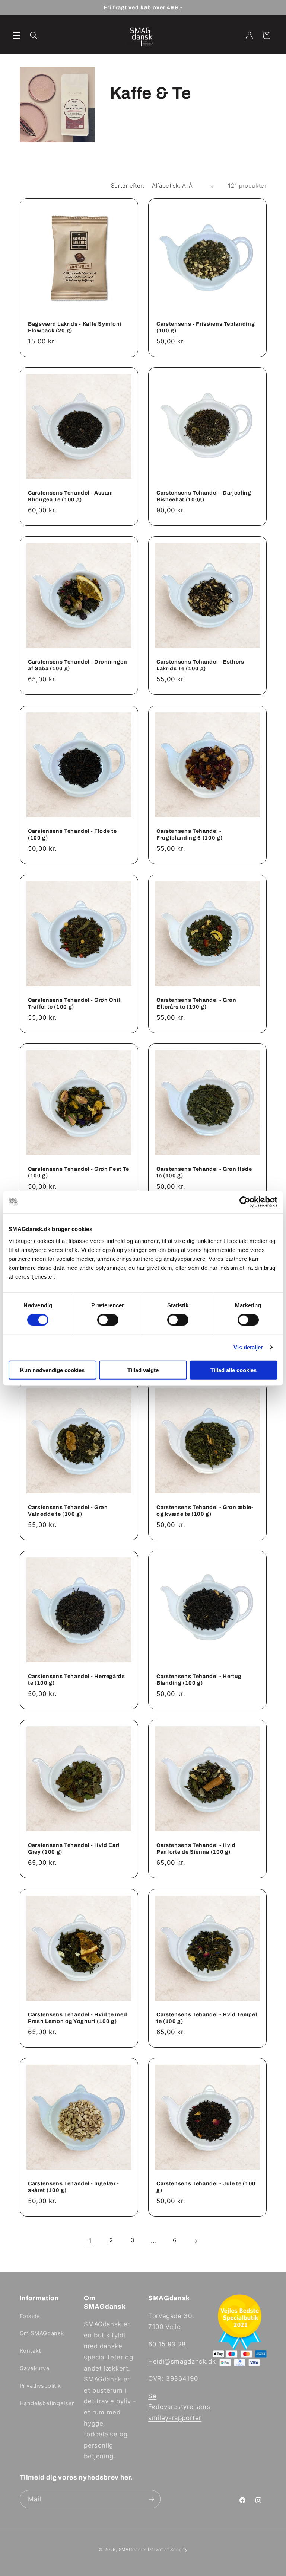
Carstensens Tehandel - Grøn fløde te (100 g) (204, 1172)
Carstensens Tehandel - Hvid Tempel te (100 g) (207, 2018)
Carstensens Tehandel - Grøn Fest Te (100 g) (79, 1172)
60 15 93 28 (167, 2344)
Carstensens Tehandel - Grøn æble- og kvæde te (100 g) (205, 1511)
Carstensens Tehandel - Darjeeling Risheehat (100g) (204, 496)
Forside (30, 2316)
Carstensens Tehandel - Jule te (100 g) (206, 2187)
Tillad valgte (143, 1370)
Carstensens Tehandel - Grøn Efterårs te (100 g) (196, 1003)
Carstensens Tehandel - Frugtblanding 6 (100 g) (189, 834)
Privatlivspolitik (40, 2386)
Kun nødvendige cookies (52, 1370)
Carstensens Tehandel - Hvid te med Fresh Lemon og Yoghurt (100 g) (77, 2018)
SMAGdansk (133, 2550)
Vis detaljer (248, 1347)
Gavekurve (35, 2368)
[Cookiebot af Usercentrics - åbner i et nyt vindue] (245, 1202)
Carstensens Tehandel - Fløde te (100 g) (72, 834)
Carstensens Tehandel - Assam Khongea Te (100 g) (70, 496)
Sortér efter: (128, 186)
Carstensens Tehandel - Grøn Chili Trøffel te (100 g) (75, 1003)
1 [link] (90, 2241)
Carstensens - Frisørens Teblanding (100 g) (206, 327)
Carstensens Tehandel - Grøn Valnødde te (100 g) (68, 1511)
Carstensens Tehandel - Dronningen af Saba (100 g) (78, 665)
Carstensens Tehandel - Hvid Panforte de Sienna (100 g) (196, 1848)
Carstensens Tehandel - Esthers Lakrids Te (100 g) (200, 665)
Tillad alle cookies (233, 1370)
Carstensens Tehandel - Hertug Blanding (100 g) (199, 1679)
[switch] (108, 1320)
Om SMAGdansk (42, 2333)
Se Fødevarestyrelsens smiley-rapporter (179, 2407)
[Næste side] (196, 2241)
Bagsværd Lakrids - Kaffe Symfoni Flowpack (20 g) (75, 327)
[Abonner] (151, 2499)
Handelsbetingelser (47, 2403)
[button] (16, 35)
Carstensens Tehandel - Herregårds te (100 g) (77, 1679)
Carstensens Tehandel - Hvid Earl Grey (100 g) (74, 1848)
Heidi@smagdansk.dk (182, 2361)
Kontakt (30, 2351)
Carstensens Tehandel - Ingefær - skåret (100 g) (74, 2187)
